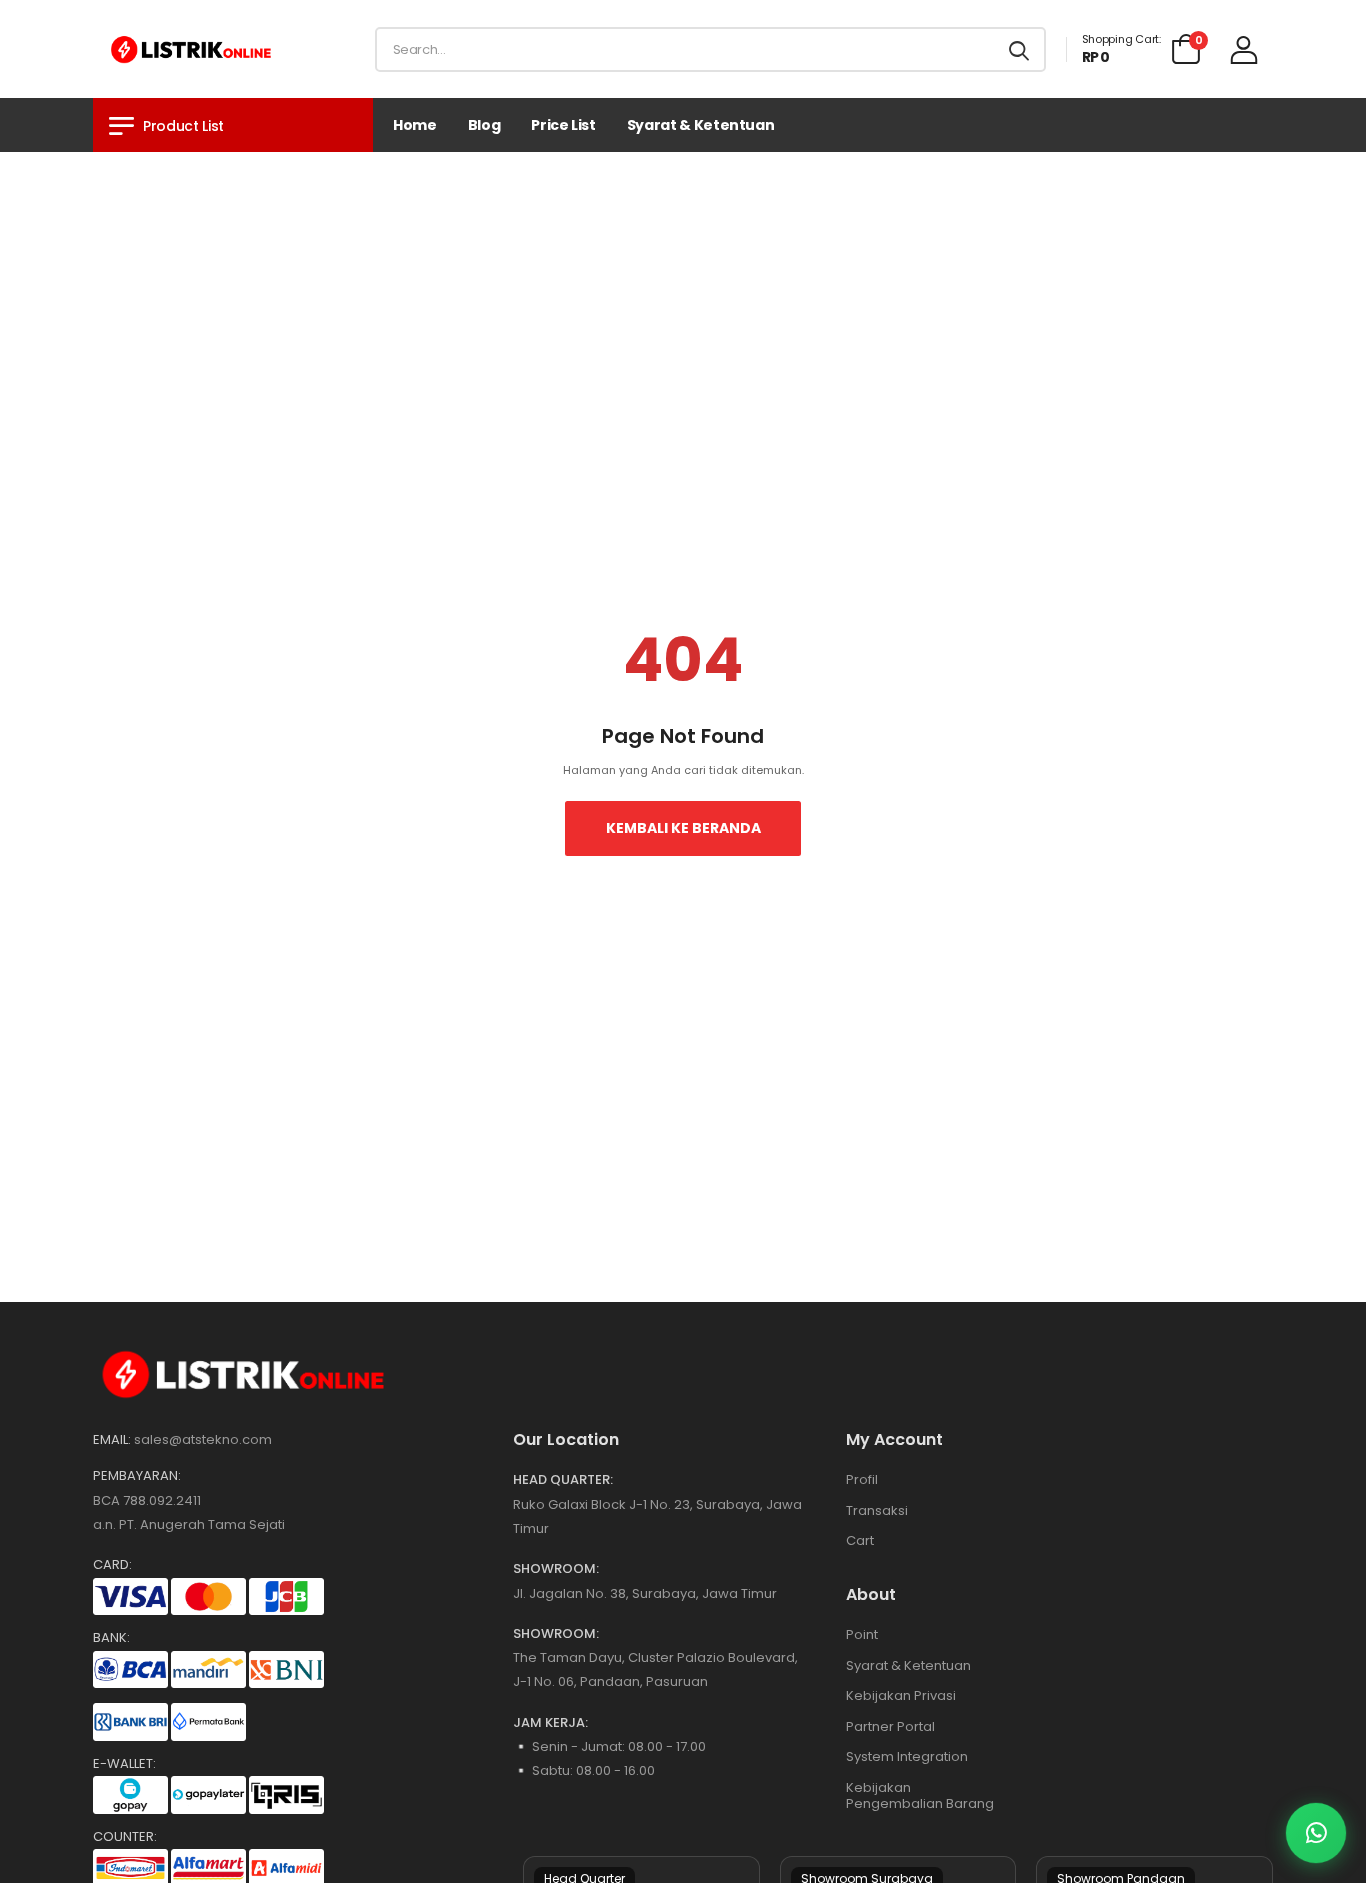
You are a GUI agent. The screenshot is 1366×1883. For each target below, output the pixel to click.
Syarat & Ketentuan (701, 125)
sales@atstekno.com (203, 1439)
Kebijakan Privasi (901, 1695)
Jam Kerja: (550, 1723)
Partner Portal (890, 1726)
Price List (563, 125)
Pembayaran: (137, 1476)
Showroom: (556, 1569)
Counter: (125, 1837)
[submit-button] (1019, 49)
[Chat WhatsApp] (1316, 1833)
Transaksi (877, 1510)
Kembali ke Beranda (683, 828)
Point (862, 1634)
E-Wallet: (124, 1764)
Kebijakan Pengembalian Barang (920, 1795)
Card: (112, 1565)
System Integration (907, 1756)
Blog (484, 125)
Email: (112, 1440)
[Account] (1244, 49)
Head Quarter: (563, 1480)
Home (415, 125)
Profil (862, 1479)
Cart (860, 1540)
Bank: (111, 1638)
